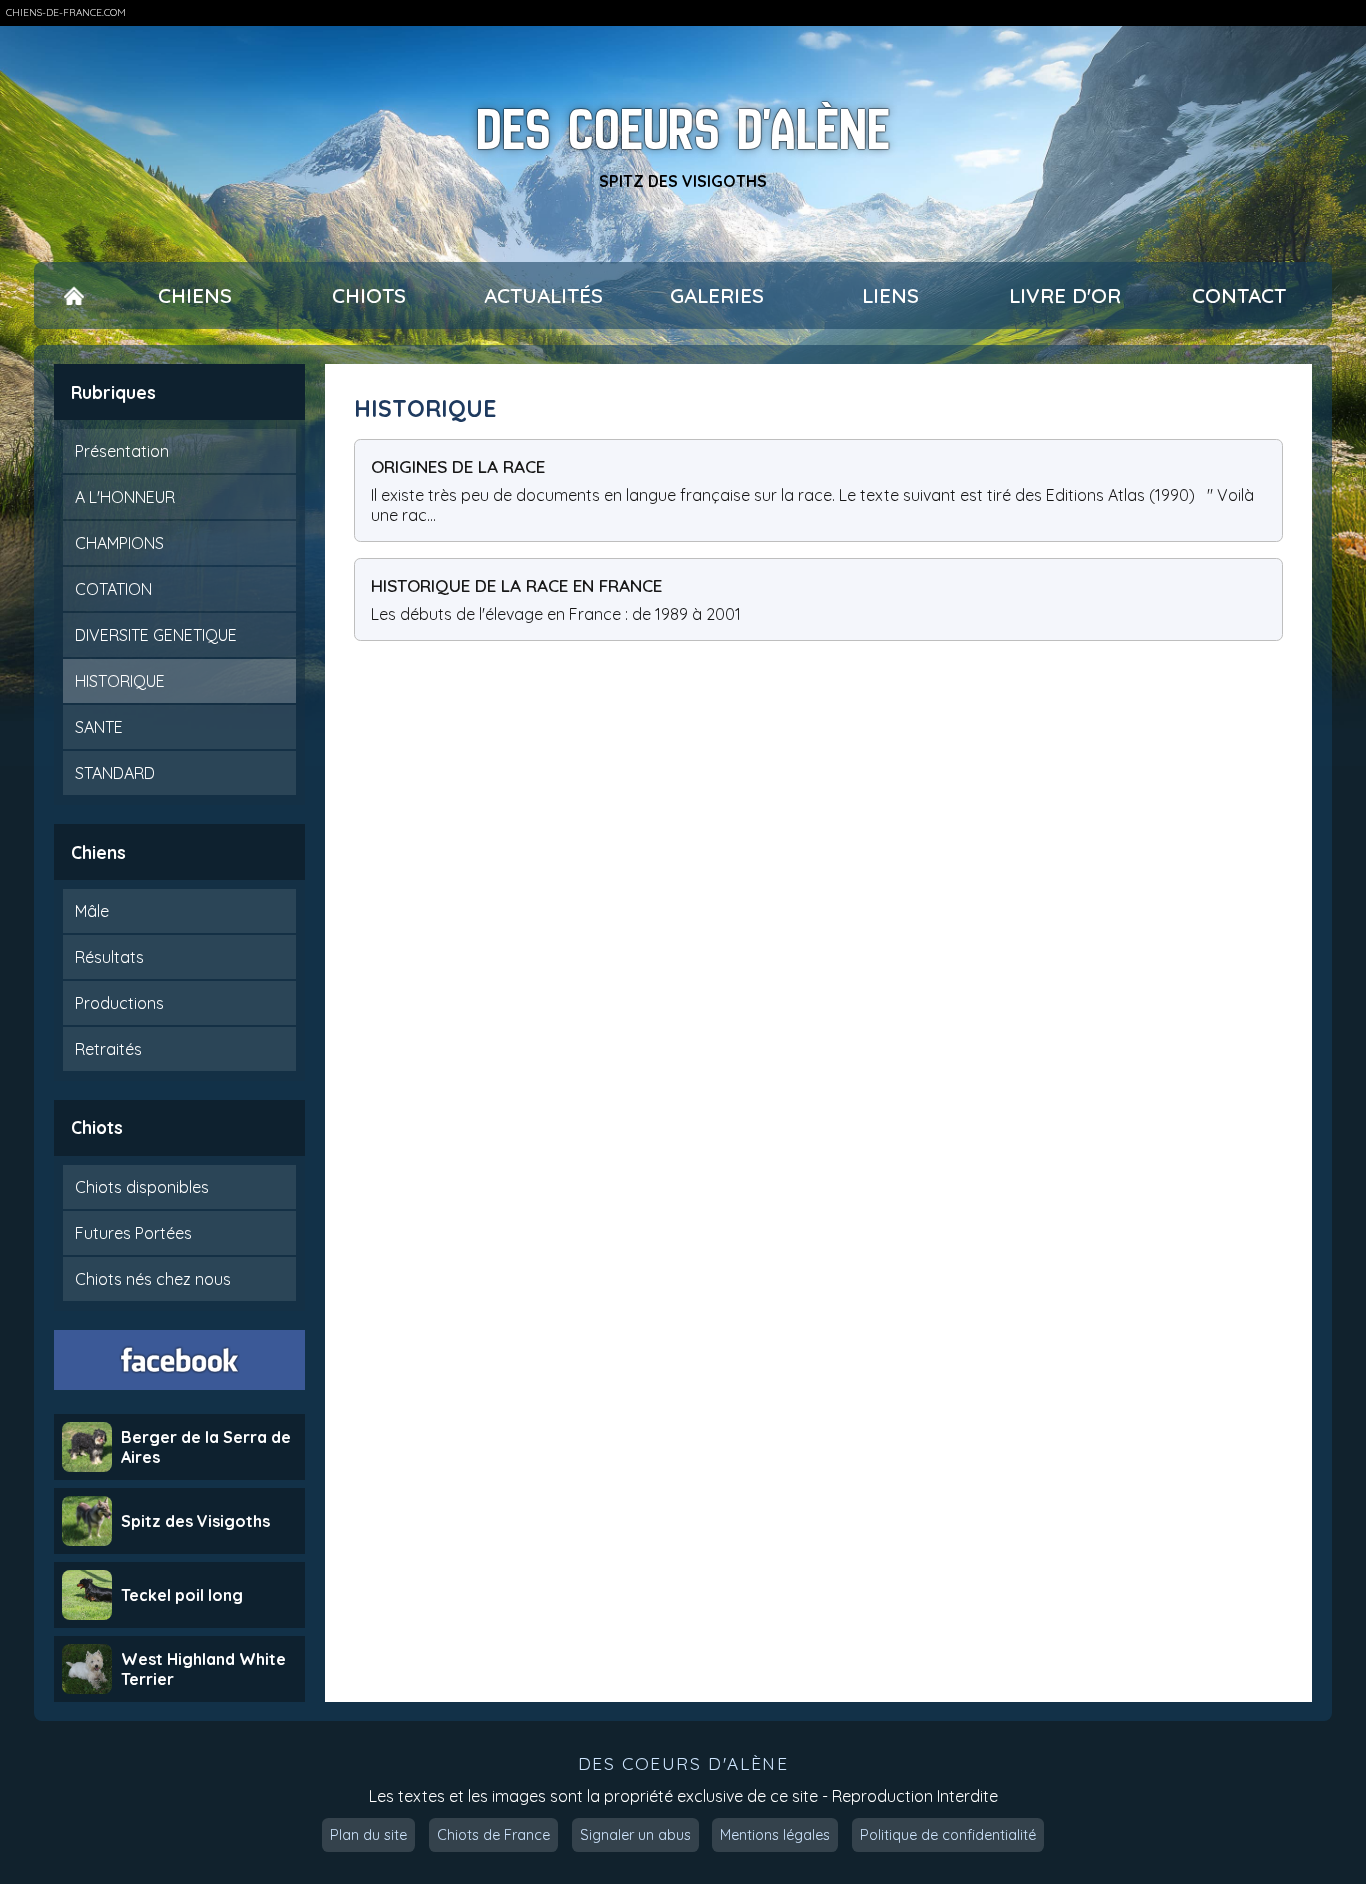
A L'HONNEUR (125, 497)
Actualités (543, 295)
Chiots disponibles (142, 1187)
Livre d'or (1065, 295)
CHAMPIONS (119, 543)
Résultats (109, 957)
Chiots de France (493, 1835)
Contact (1239, 295)
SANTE (99, 727)
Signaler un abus (635, 1835)
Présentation (122, 451)
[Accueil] (74, 295)
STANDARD (115, 773)
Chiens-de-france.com (66, 12)
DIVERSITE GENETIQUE (156, 635)
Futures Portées (133, 1233)
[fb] (180, 1360)
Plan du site (368, 1835)
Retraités (108, 1049)
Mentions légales (775, 1835)
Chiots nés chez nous (153, 1279)
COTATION (113, 589)
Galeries (717, 295)
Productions (119, 1003)
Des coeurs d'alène (683, 129)
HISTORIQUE (120, 681)
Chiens (195, 295)
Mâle (92, 911)
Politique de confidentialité (948, 1835)
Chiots (369, 295)
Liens (890, 295)
